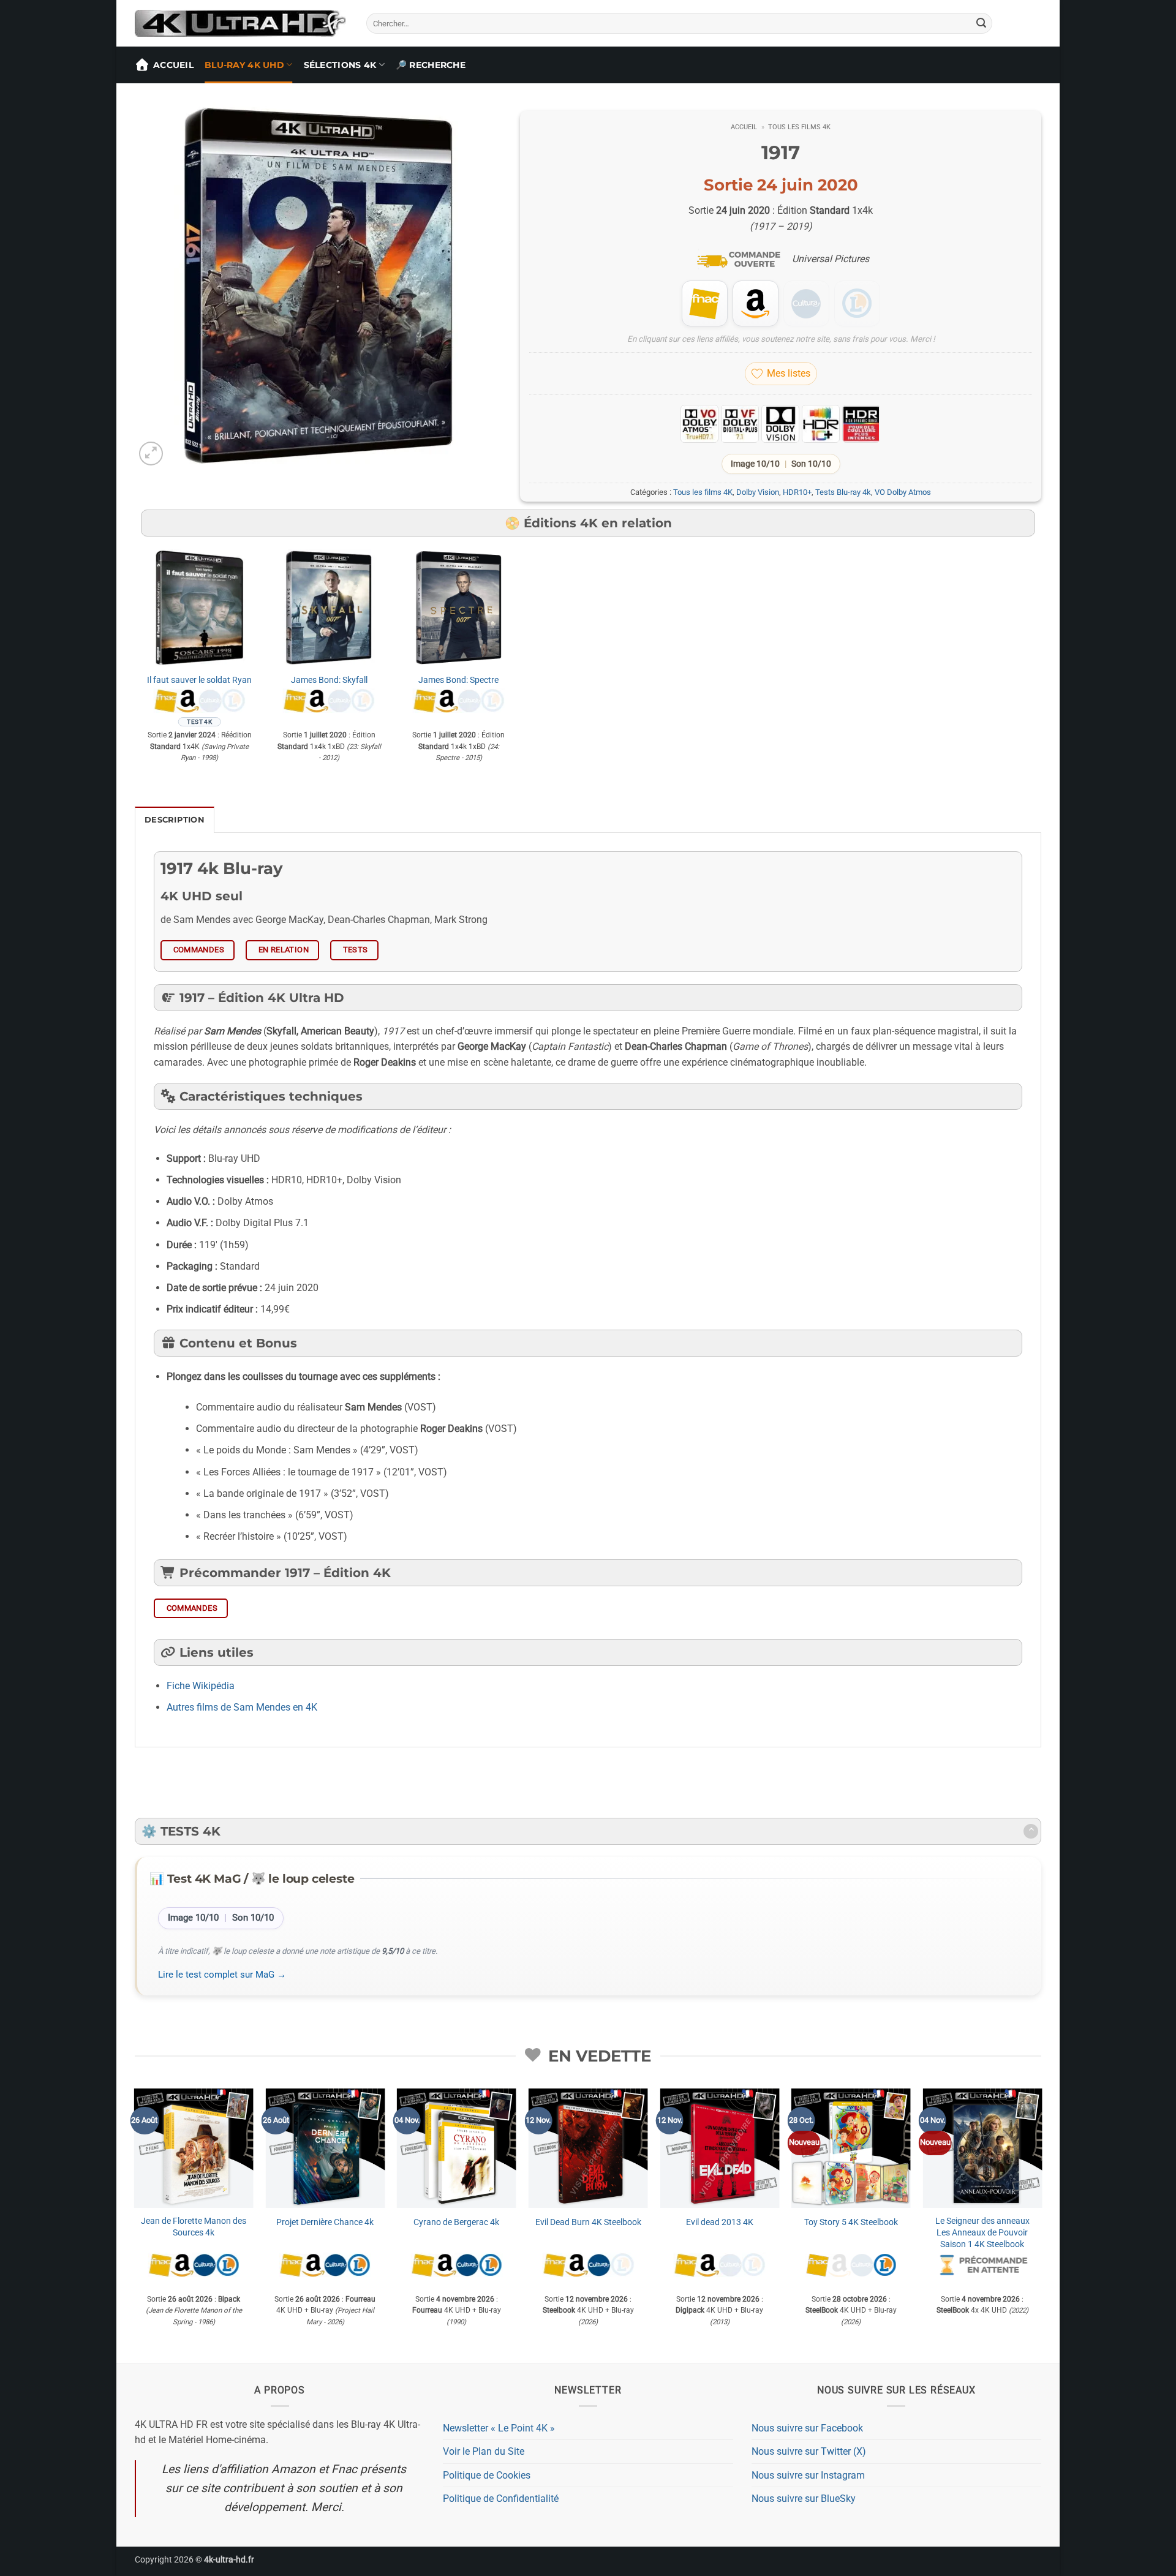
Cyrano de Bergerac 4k (456, 2222)
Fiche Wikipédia (201, 1686)
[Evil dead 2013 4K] (719, 2148)
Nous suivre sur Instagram (808, 2475)
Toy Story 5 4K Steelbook (851, 2222)
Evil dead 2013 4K (720, 2222)
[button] (151, 454)
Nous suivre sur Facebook (807, 2428)
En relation (284, 950)
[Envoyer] (981, 23)
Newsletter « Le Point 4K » (499, 2428)
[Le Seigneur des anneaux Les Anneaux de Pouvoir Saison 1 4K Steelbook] (982, 2148)
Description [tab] (175, 820)
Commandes (199, 950)
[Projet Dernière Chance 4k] (325, 2148)
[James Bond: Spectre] (459, 608)
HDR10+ (797, 492)
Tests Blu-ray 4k (843, 492)
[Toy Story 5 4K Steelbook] (851, 2148)
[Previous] (135, 2225)
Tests (356, 950)
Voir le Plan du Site (484, 2451)
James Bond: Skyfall (329, 680)
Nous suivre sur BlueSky (804, 2499)
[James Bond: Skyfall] (329, 608)
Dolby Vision (758, 492)
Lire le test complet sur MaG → (222, 1975)
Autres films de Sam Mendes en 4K (242, 1707)
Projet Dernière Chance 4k (325, 2222)
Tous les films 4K (799, 127)
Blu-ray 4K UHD (244, 65)
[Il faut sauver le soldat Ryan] (200, 608)
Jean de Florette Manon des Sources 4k (194, 2227)
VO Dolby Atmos (903, 492)
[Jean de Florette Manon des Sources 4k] (194, 2148)
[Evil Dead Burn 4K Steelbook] (588, 2148)
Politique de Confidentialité (501, 2499)
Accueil (173, 65)
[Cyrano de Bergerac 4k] (457, 2148)
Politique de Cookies (487, 2475)
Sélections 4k (340, 65)
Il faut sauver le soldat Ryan (199, 680)
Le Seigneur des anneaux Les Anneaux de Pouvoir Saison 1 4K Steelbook (982, 2232)
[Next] (1041, 2225)
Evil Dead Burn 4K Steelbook (588, 2222)
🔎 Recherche (431, 65)
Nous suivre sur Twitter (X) (809, 2451)
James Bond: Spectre (458, 680)
